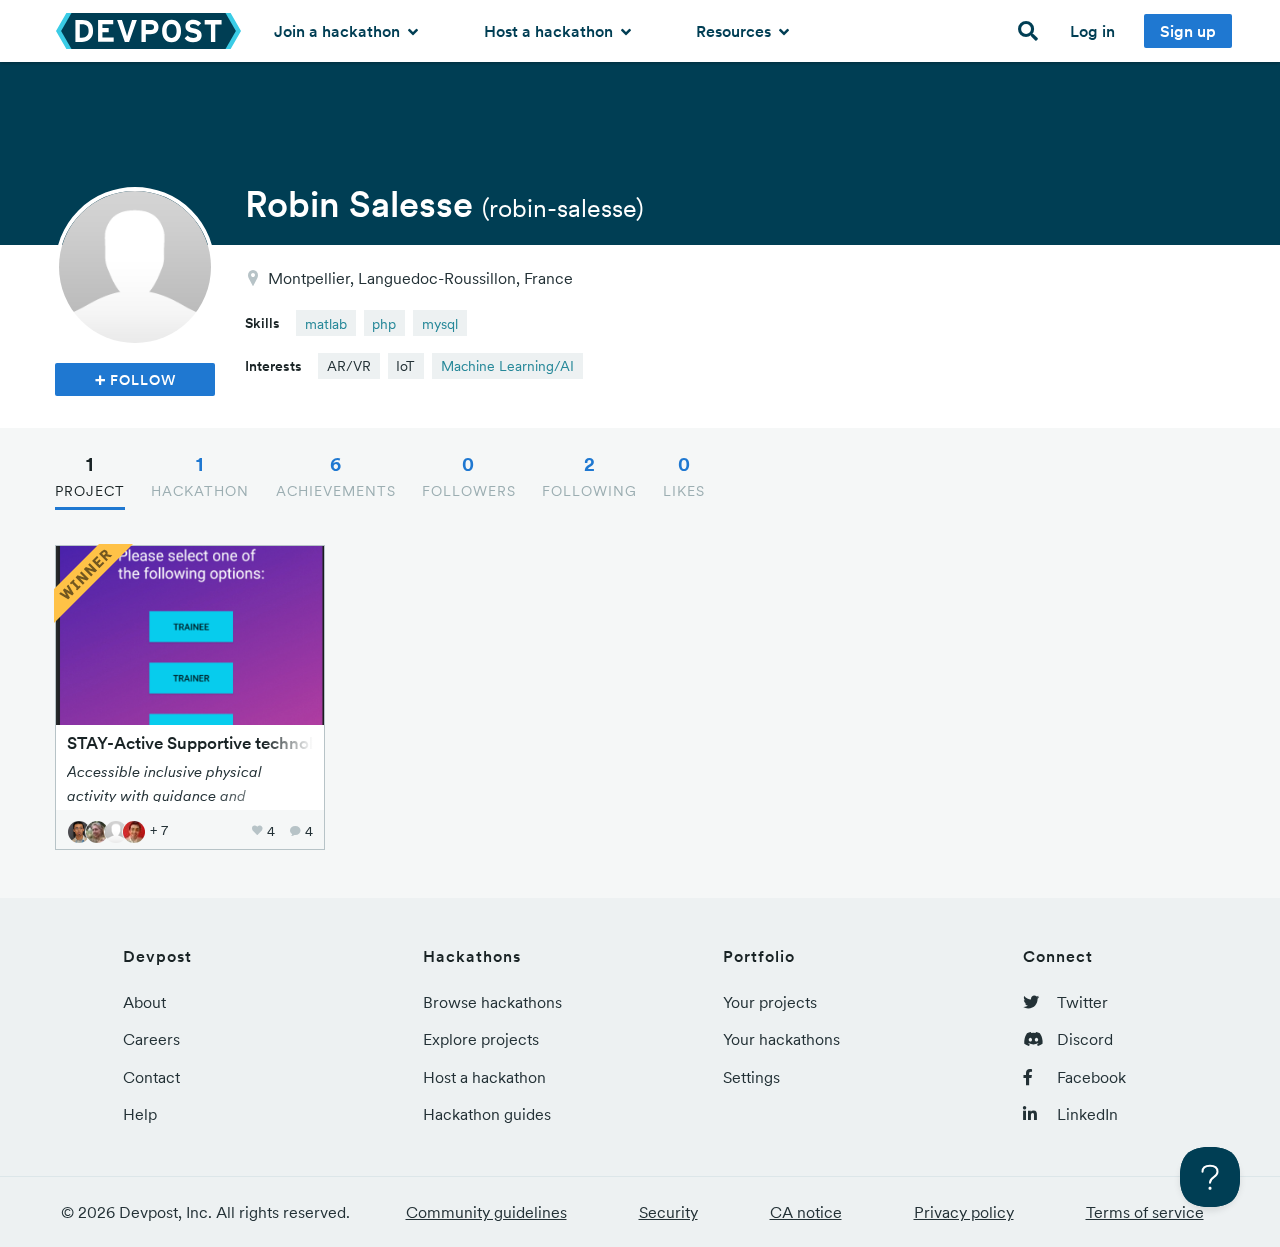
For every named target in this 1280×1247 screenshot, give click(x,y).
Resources (735, 31)
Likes (684, 476)
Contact (151, 1077)
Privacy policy (964, 1212)
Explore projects (481, 1039)
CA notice (806, 1212)
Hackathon (200, 476)
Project (90, 476)
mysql (440, 324)
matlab (326, 324)
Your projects (770, 1002)
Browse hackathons (492, 1002)
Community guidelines (486, 1212)
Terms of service (1145, 1212)
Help (140, 1114)
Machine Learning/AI (507, 366)
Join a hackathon (339, 31)
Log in (1092, 31)
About (144, 1002)
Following (589, 476)
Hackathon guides (487, 1114)
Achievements (336, 476)
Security (668, 1212)
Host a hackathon (550, 31)
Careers (151, 1039)
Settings (751, 1077)
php (384, 324)
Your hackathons (781, 1039)
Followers (469, 476)
